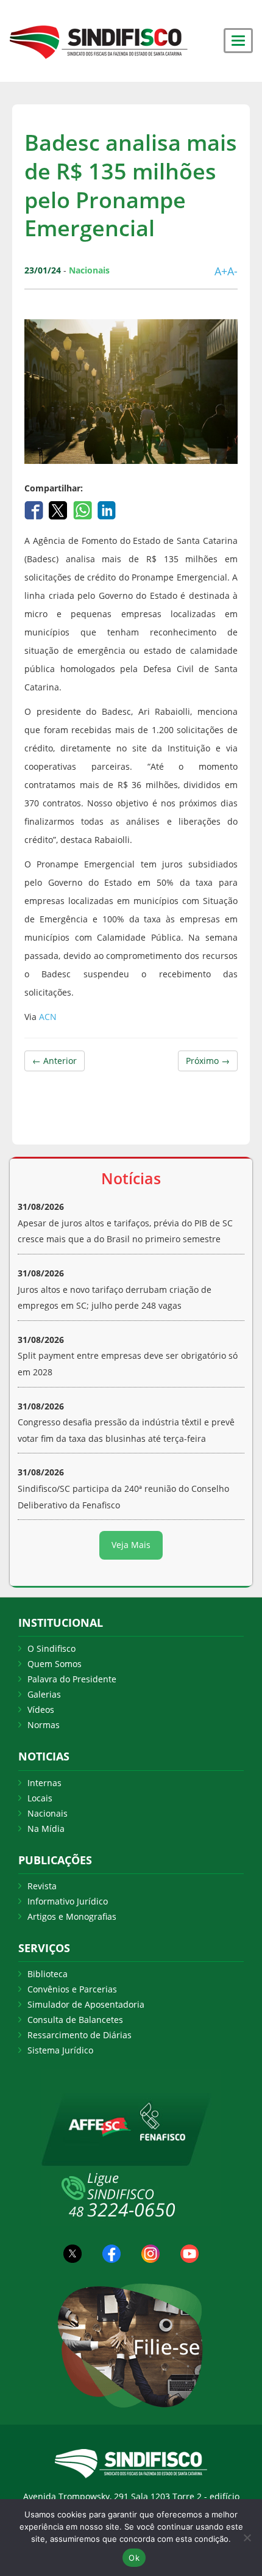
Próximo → (208, 1061)
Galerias (44, 1694)
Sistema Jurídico (60, 2050)
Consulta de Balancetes (75, 2020)
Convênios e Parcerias (72, 1989)
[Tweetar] (59, 509)
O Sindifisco (51, 1648)
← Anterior (55, 1061)
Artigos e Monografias (72, 1916)
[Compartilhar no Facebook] (35, 509)
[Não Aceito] (247, 2538)
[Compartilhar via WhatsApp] (84, 509)
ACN (48, 1017)
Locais (40, 1798)
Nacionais (48, 1813)
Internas (44, 1783)
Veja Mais (131, 1545)
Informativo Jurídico (68, 1901)
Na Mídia (46, 1829)
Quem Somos (55, 1664)
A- (232, 271)
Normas (44, 1725)
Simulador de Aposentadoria (86, 2004)
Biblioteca (48, 1974)
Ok (134, 2558)
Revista (42, 1886)
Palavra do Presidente (72, 1679)
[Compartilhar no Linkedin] (107, 509)
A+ (221, 271)
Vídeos (41, 1709)
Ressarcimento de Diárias (80, 2035)
